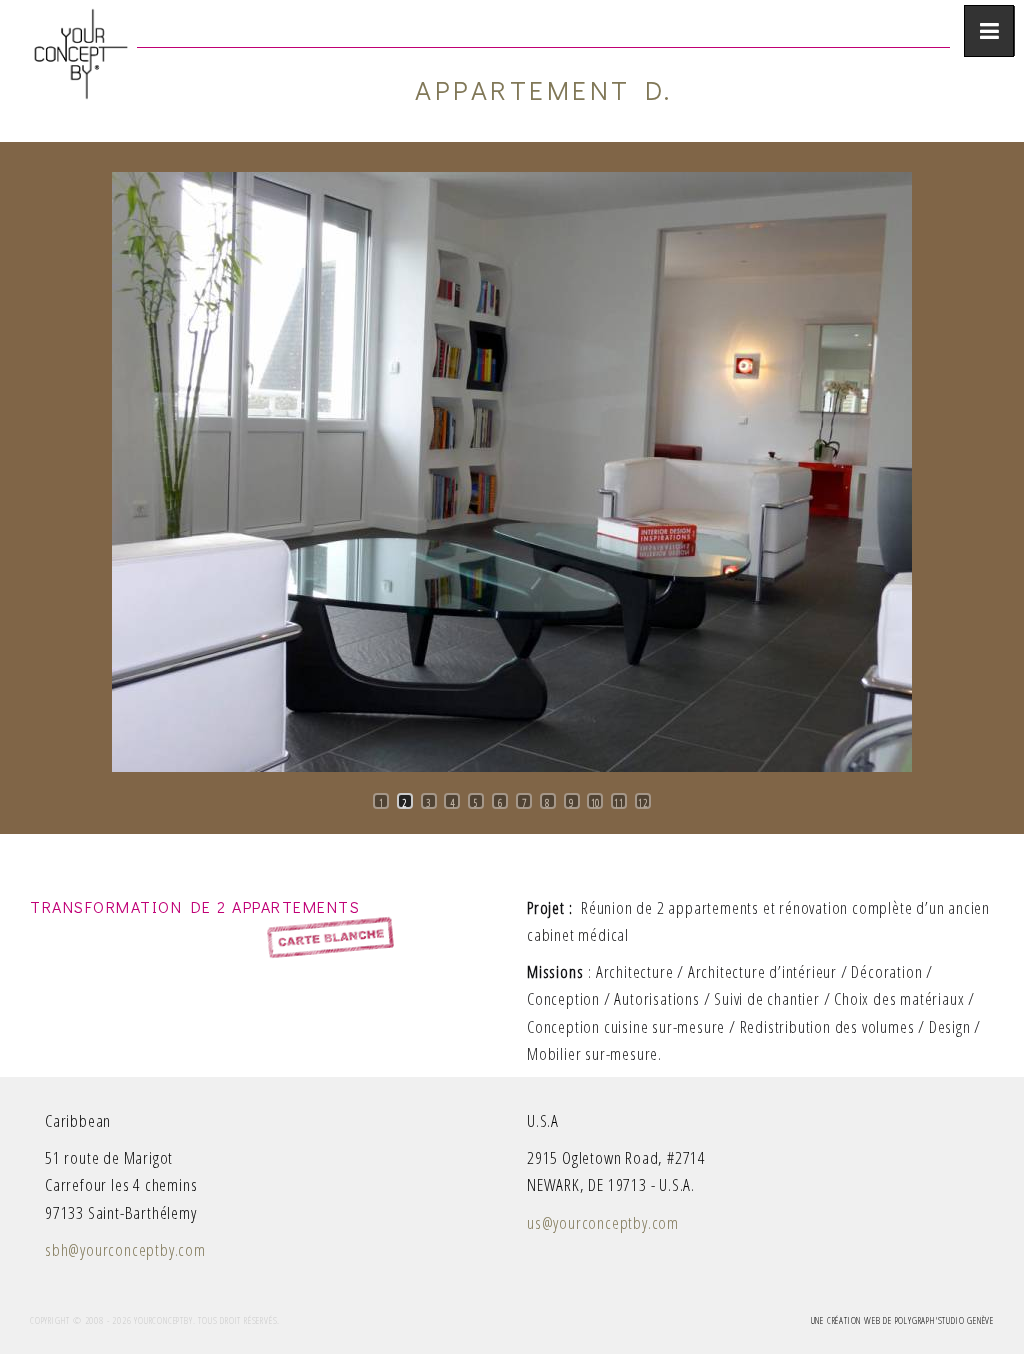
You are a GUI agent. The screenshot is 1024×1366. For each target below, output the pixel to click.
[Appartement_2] (512, 472)
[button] (35, 756)
